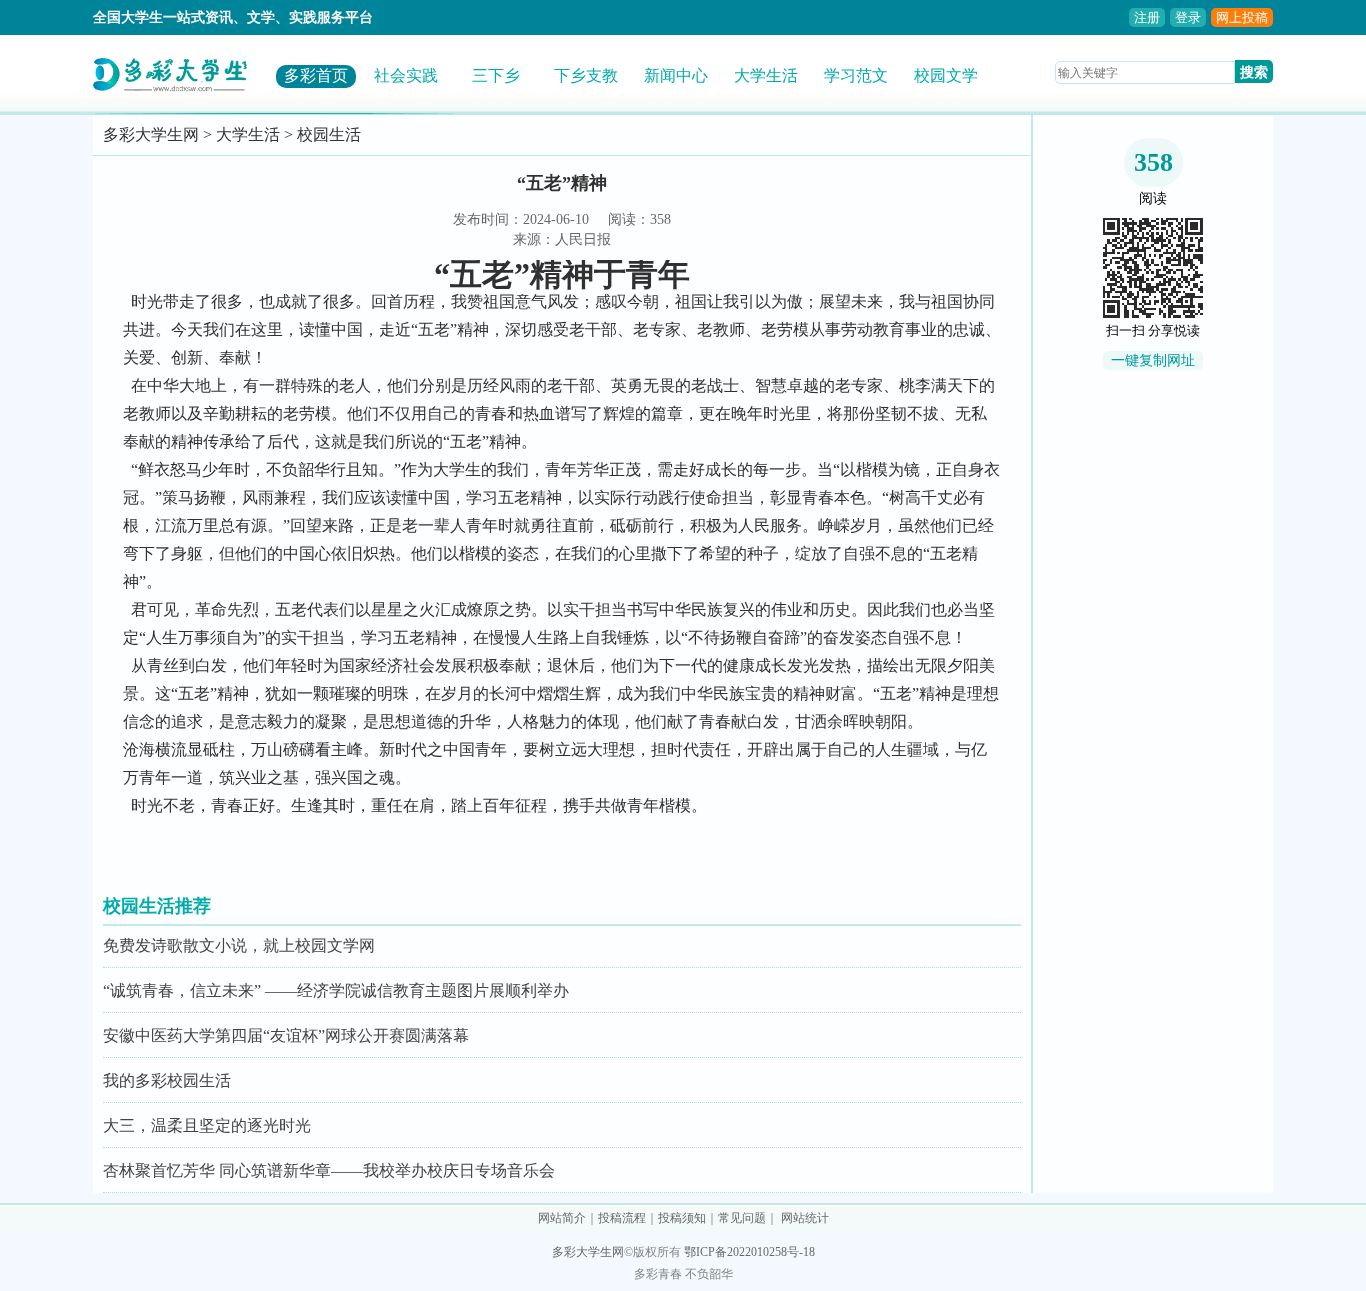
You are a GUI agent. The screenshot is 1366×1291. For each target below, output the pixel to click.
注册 (1147, 17)
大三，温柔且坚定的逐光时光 (207, 1125)
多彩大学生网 (151, 134)
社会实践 (406, 75)
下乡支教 (586, 75)
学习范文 (856, 75)
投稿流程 (622, 1218)
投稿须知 (682, 1218)
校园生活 (329, 134)
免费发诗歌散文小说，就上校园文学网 (239, 945)
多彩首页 (316, 75)
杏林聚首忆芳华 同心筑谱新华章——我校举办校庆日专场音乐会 (329, 1170)
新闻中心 (676, 75)
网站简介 (562, 1218)
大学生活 (766, 75)
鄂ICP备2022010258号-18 (749, 1252)
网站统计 (805, 1218)
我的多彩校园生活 (167, 1080)
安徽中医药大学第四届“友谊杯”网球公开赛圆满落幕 (286, 1035)
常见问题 (742, 1218)
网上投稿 (1242, 17)
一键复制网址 (1153, 360)
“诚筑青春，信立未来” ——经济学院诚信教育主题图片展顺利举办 (336, 990)
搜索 (1254, 72)
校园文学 (946, 75)
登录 (1188, 17)
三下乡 (496, 75)
